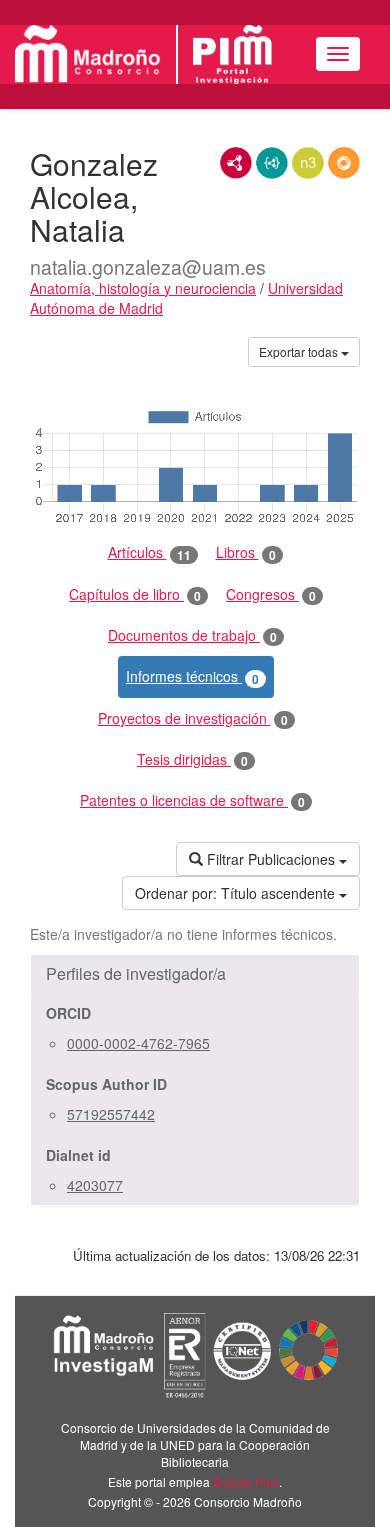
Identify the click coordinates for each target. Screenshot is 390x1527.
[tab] (195, 974)
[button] (195, 974)
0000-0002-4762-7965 (138, 1043)
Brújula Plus (246, 1481)
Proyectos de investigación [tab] (193, 718)
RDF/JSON (344, 163)
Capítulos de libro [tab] (135, 594)
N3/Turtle (308, 163)
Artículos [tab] (149, 552)
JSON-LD (272, 163)
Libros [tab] (246, 552)
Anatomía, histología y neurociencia (143, 288)
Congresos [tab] (271, 594)
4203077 (95, 1185)
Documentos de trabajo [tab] (192, 635)
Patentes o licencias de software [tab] (192, 800)
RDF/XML (236, 163)
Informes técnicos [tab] (192, 676)
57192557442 (111, 1114)
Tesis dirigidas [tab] (192, 759)
